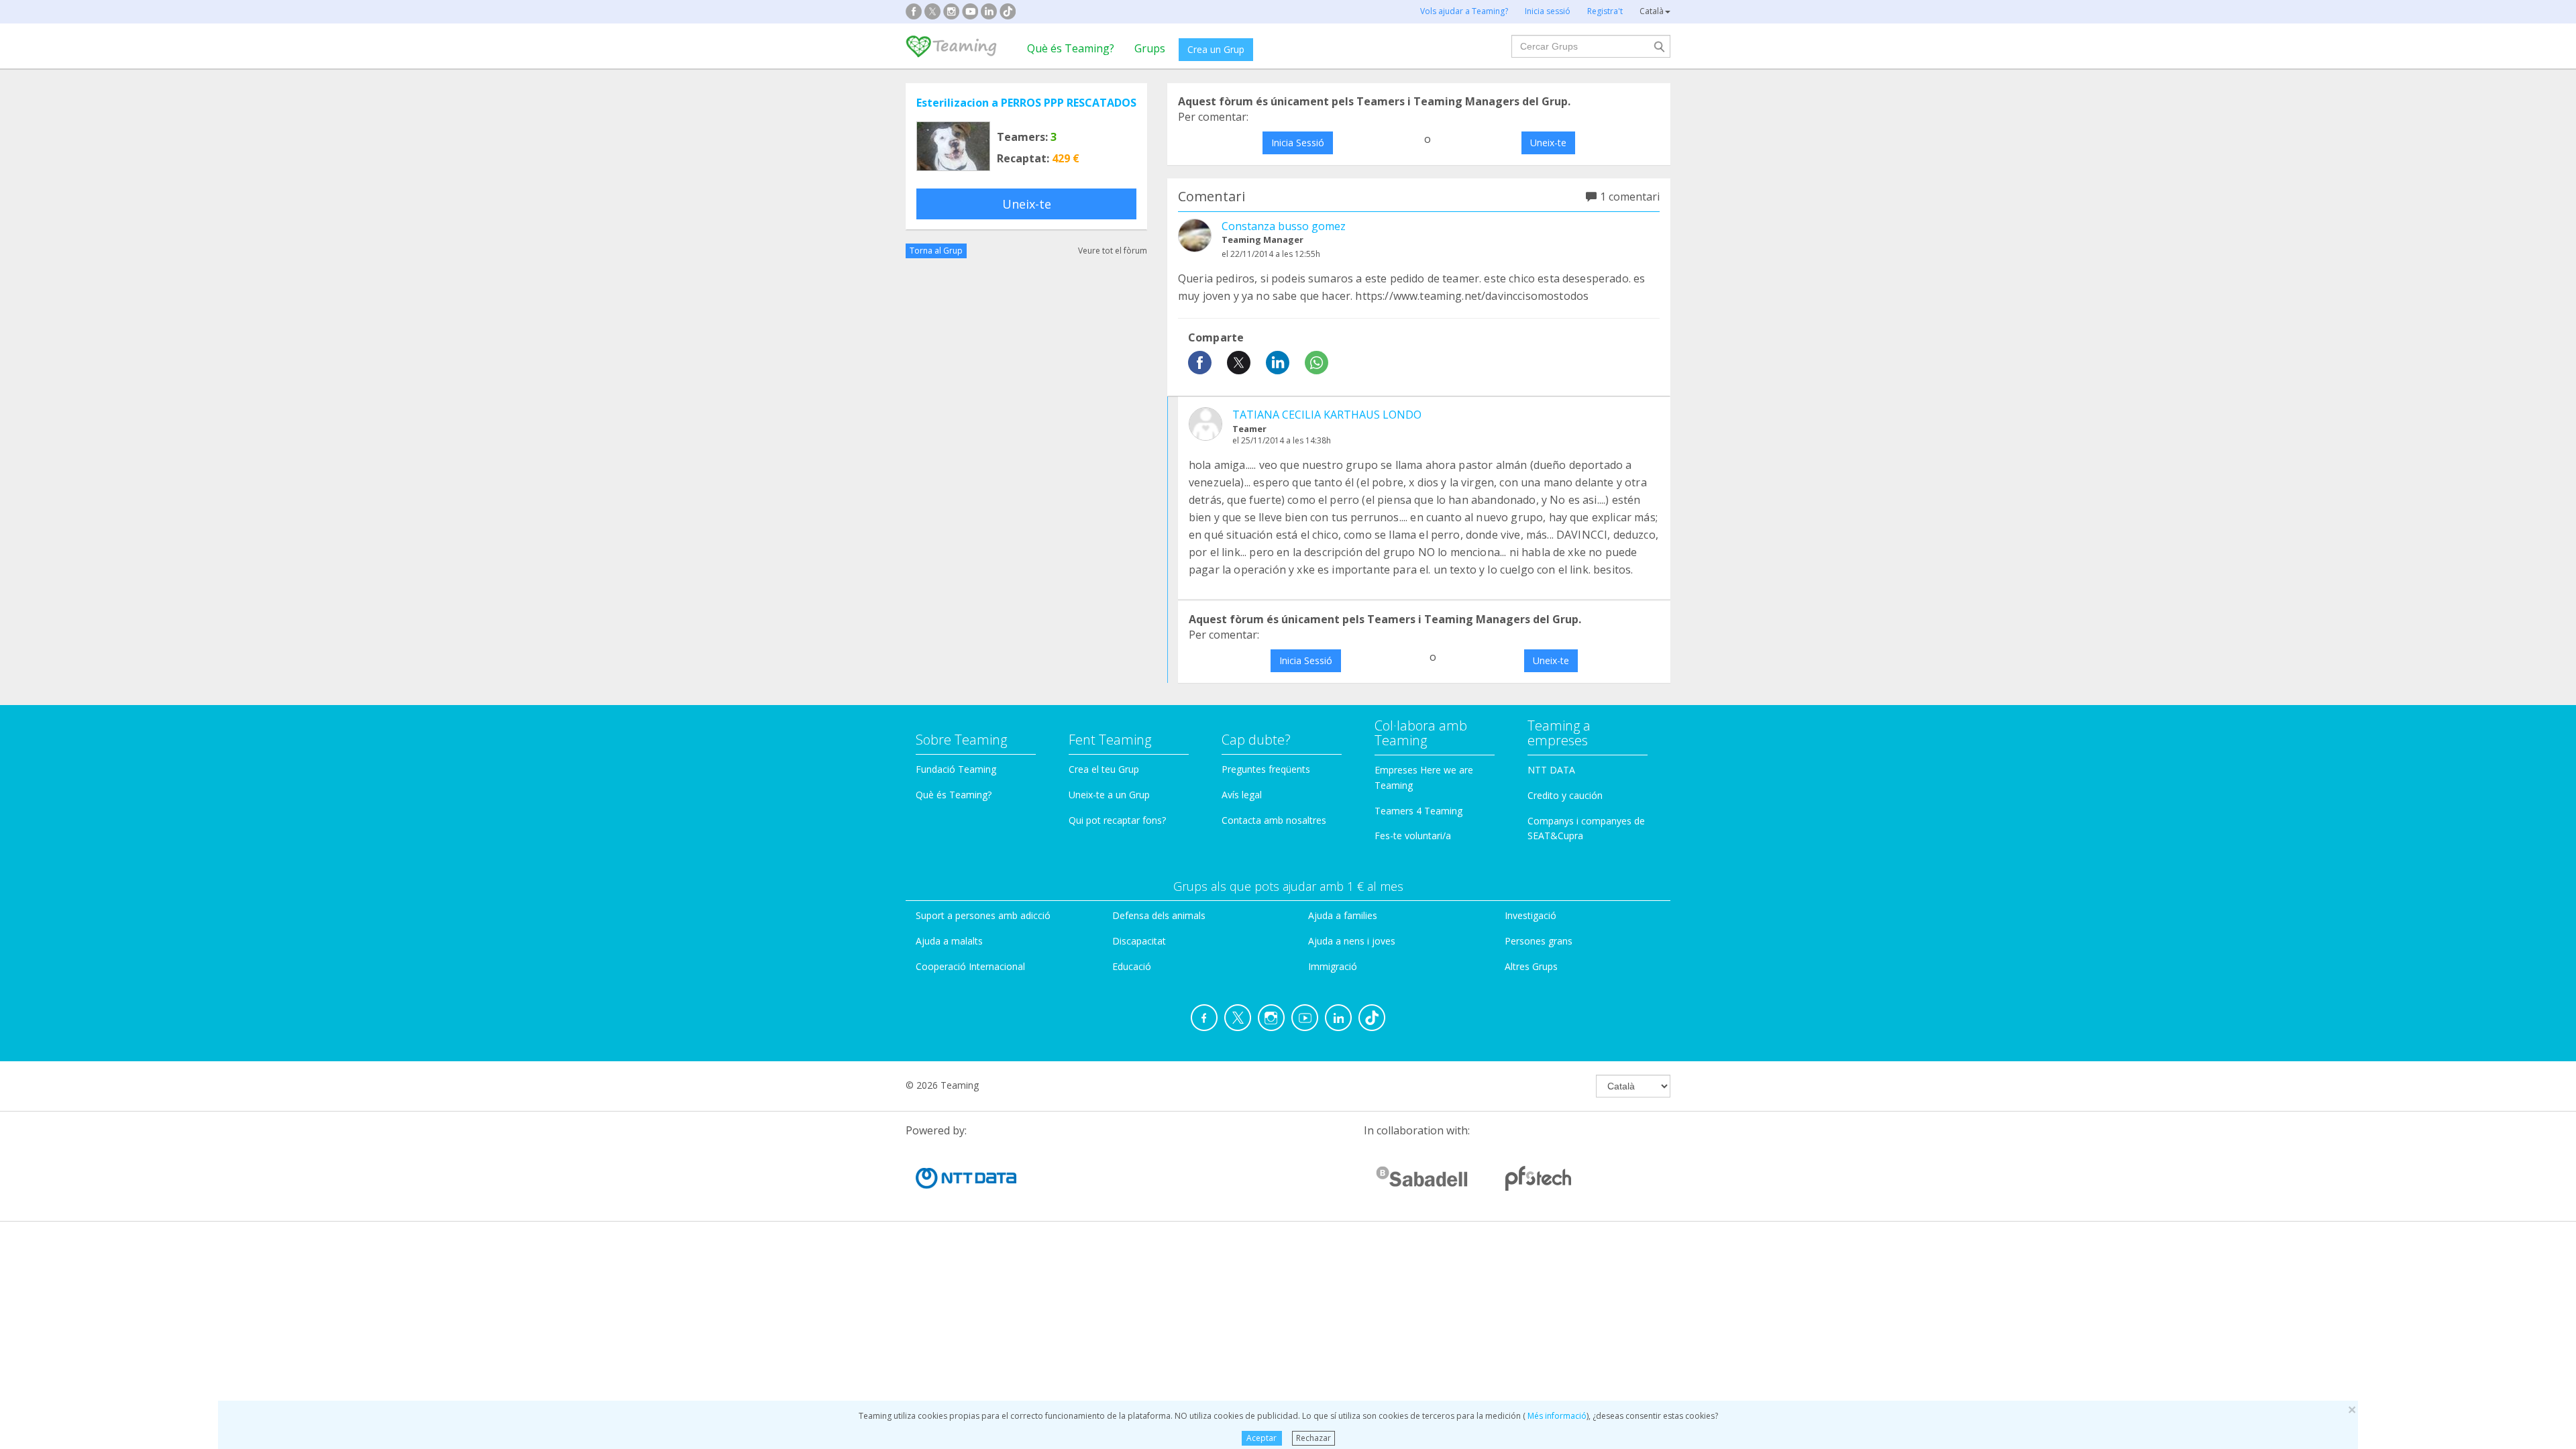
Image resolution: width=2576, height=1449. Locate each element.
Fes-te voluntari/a (1413, 836)
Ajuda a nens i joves (1352, 941)
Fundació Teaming (956, 769)
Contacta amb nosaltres (1274, 820)
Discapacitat (1139, 941)
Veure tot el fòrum (1113, 251)
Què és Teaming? (1071, 48)
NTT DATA (1551, 770)
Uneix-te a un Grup (1109, 795)
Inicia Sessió (1298, 143)
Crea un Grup (1216, 49)
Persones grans (1539, 941)
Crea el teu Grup (1104, 769)
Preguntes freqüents (1266, 769)
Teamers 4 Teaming (1418, 811)
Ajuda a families (1343, 915)
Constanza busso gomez (1284, 226)
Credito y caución (1565, 795)
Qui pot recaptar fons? (1117, 820)
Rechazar (1313, 1438)
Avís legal (1242, 795)
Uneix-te (1027, 204)
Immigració (1333, 966)
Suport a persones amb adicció (983, 915)
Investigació (1531, 915)
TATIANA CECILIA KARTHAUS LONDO (1327, 415)
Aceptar (1262, 1438)
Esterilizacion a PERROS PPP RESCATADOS (1026, 103)
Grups (1150, 48)
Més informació (1556, 1416)
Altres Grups (1531, 966)
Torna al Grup (936, 251)
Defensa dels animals (1159, 915)
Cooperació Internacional (970, 966)
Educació (1132, 966)
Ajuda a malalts (949, 941)
